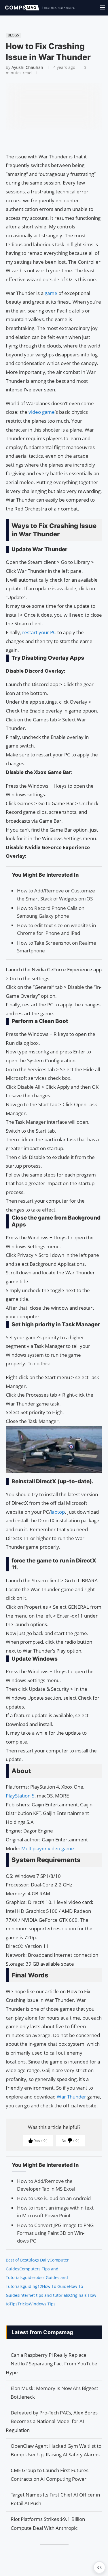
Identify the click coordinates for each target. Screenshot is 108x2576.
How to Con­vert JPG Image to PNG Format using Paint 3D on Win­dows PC (55, 2233)
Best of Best (17, 2260)
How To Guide (55, 2286)
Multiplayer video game (48, 1848)
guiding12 (32, 2286)
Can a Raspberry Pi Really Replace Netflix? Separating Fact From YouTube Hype (52, 2364)
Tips (14, 2304)
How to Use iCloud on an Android (54, 2198)
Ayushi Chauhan (27, 67)
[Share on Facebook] (51, 145)
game (51, 293)
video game (42, 412)
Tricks (23, 2304)
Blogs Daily (39, 2260)
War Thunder (71, 2097)
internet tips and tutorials (44, 2295)
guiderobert (34, 2277)
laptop (58, 1512)
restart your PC (39, 632)
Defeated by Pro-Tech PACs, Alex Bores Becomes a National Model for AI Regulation (52, 2421)
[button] (99, 2567)
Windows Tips (42, 2304)
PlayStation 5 (20, 1796)
